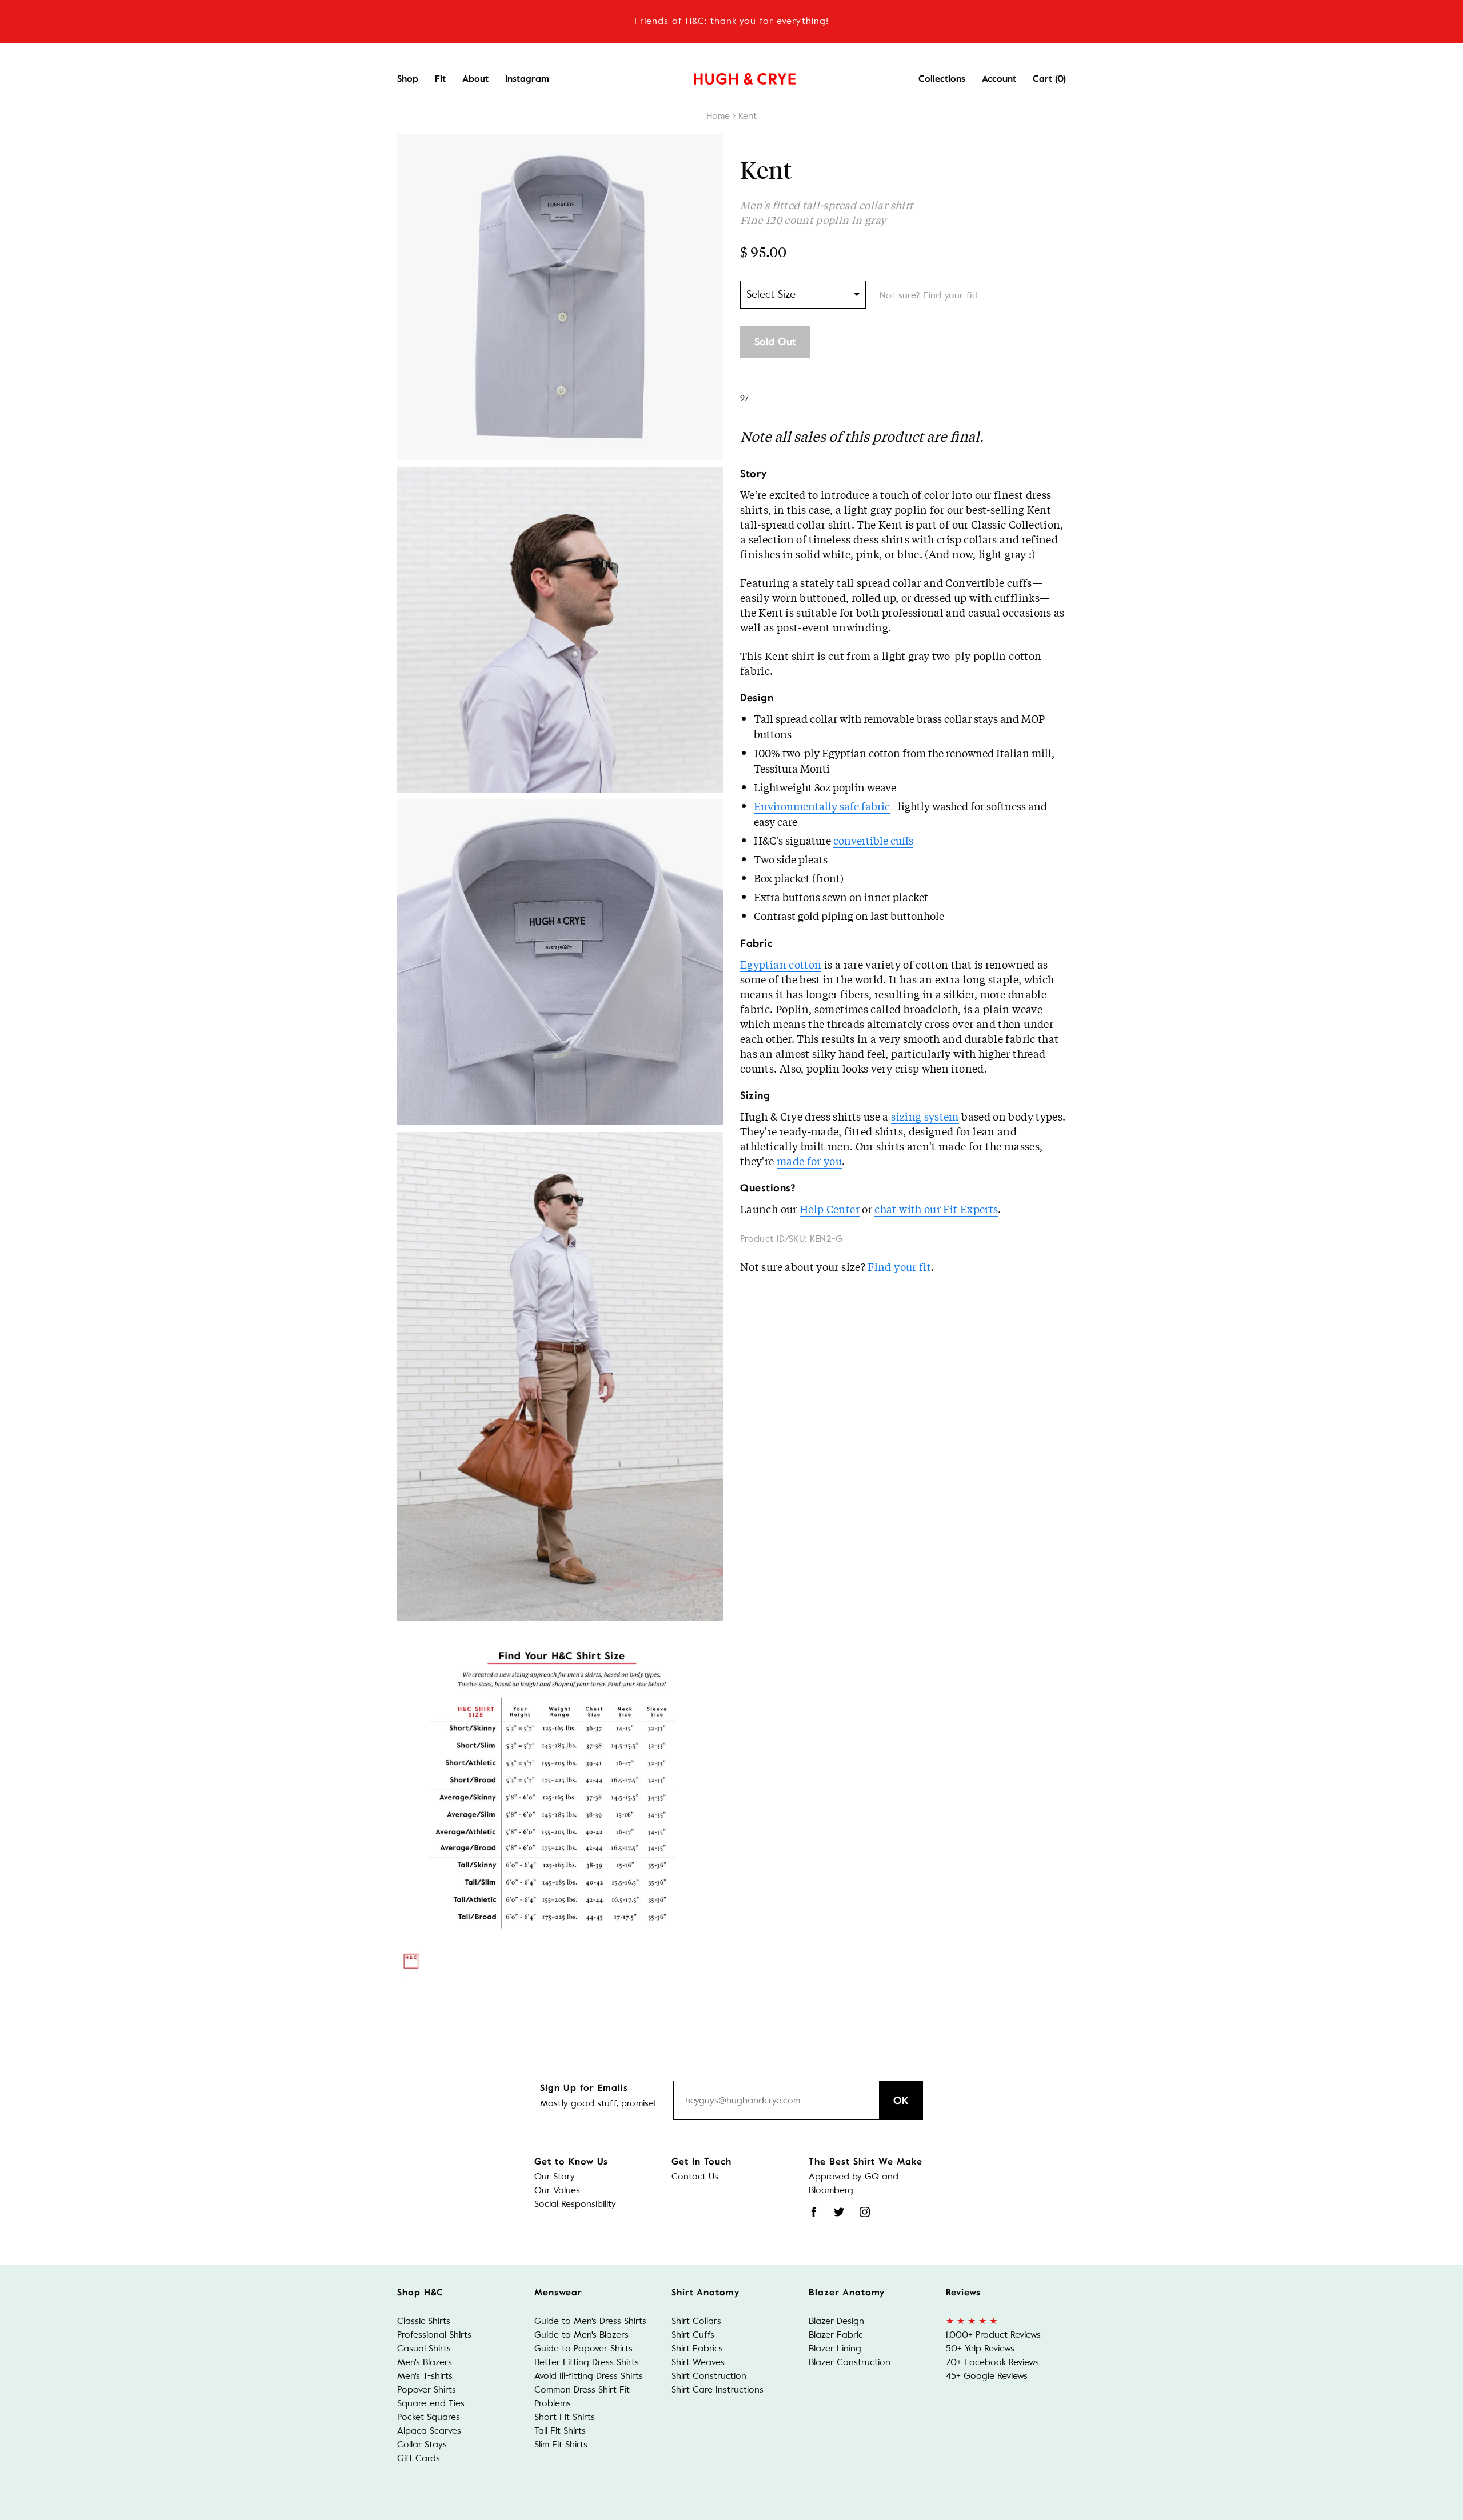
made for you (809, 1161)
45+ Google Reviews (987, 2376)
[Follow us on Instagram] (865, 2212)
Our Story (555, 2176)
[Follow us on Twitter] (839, 2212)
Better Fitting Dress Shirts (587, 2362)
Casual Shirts (424, 2348)
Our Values (557, 2190)
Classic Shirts (424, 2321)
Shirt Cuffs (693, 2335)
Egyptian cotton (781, 964)
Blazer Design (836, 2321)
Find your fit (899, 1266)
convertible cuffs (873, 840)
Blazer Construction (850, 2362)
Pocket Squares (429, 2417)
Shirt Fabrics (697, 2348)
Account (999, 79)
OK (901, 2101)
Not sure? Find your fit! (929, 295)
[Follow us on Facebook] (814, 2212)
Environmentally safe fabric (822, 806)
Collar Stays (422, 2444)
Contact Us (695, 2176)
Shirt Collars (696, 2321)
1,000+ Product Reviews (993, 2335)
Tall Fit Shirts (560, 2431)
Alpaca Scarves (429, 2431)
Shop (408, 79)
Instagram (527, 79)
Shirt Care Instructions (717, 2389)
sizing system (925, 1116)
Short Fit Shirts (565, 2417)
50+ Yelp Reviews (980, 2348)
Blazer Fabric (836, 2335)
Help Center (830, 1209)
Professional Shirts (434, 2335)
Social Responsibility (575, 2204)
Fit (440, 79)
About (475, 79)
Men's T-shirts (425, 2376)
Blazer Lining (835, 2348)
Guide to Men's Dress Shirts (590, 2321)
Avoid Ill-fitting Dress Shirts (589, 2376)
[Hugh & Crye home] (730, 76)
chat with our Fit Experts (936, 1209)
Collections (942, 79)
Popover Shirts (427, 2389)
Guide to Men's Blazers (581, 2335)
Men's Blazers (425, 2362)
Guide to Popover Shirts (583, 2348)
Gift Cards (419, 2458)
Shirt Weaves (698, 2362)
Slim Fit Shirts (561, 2444)
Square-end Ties (431, 2403)
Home (718, 116)
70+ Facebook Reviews (992, 2362)
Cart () (1049, 79)
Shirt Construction (709, 2376)
